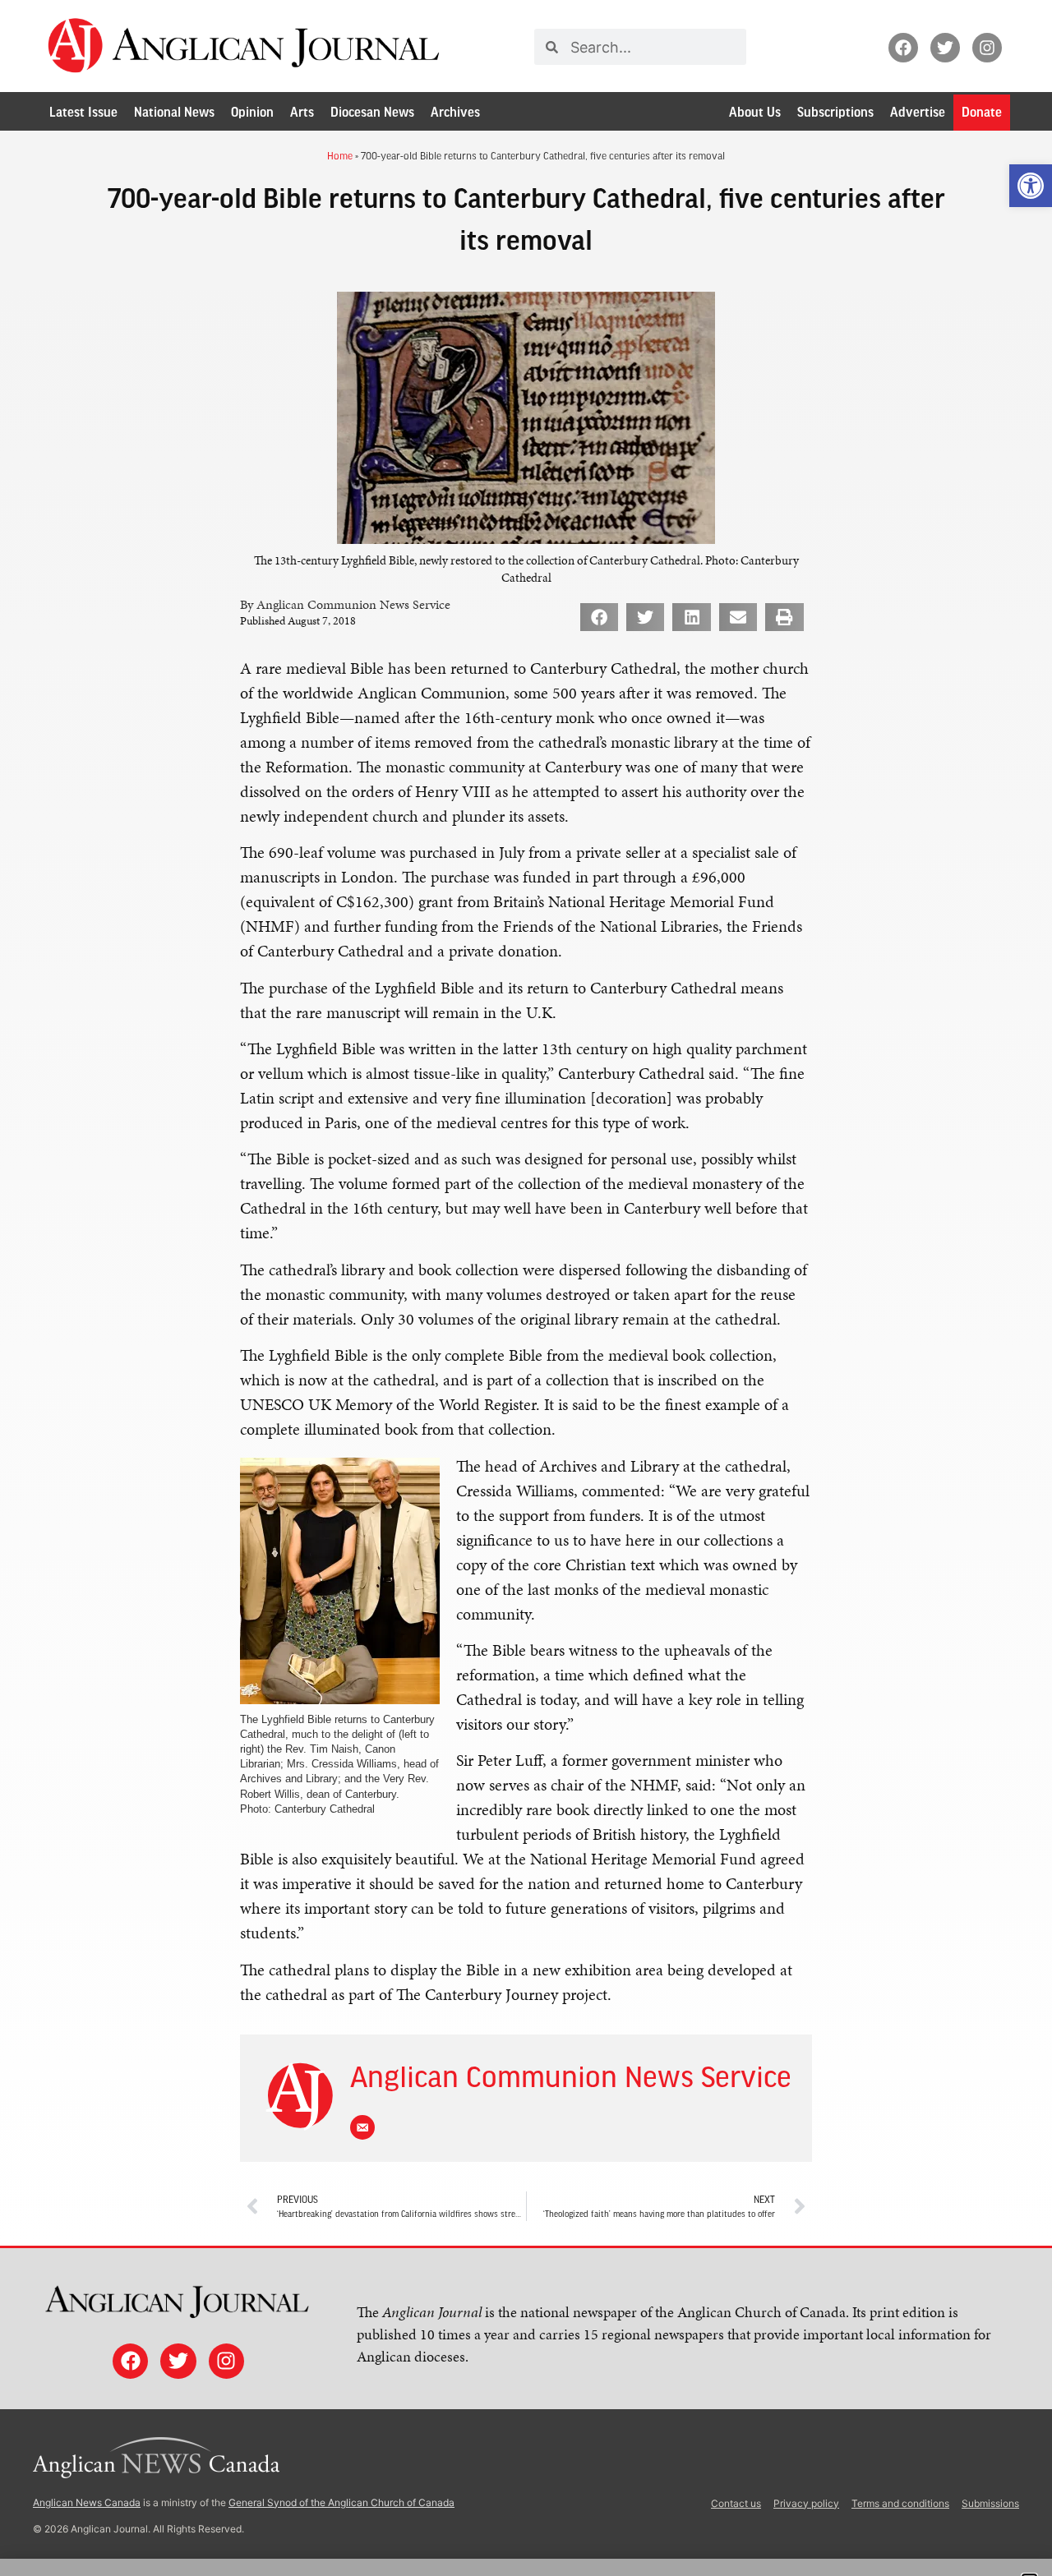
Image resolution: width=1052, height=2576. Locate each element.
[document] (526, 1288)
